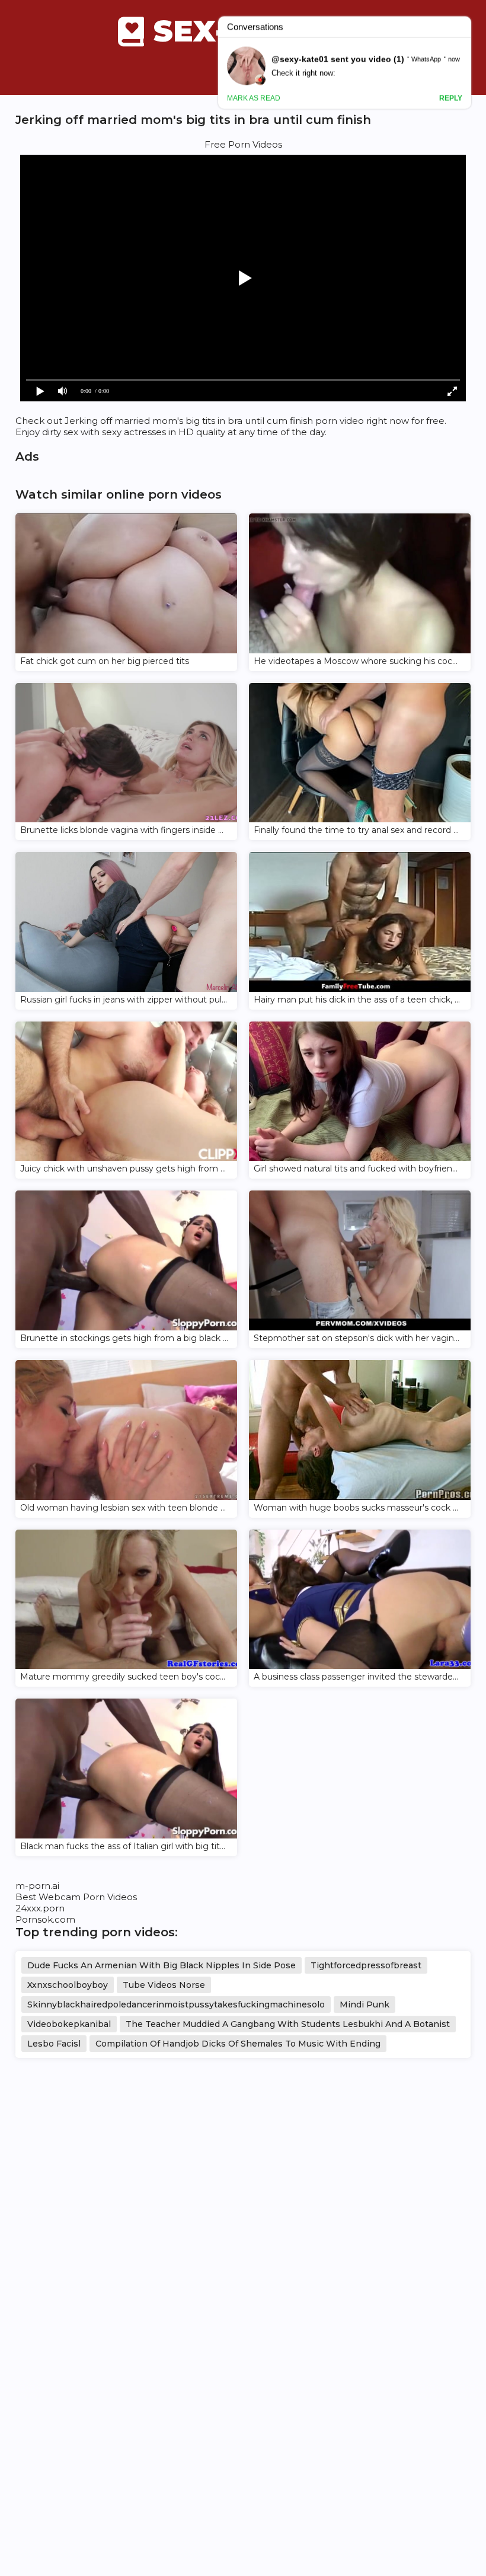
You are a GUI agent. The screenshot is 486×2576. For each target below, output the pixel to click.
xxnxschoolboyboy (68, 1985)
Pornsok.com (45, 1919)
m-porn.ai (37, 1886)
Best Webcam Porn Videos (76, 1897)
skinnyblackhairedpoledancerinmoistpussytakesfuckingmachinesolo (176, 2004)
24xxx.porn (40, 1908)
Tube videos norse (164, 1985)
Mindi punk (364, 2004)
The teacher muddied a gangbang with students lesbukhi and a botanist (288, 2024)
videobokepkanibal (69, 2024)
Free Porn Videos (243, 144)
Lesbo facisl (54, 2044)
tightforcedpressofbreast (366, 1965)
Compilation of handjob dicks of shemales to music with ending (238, 2044)
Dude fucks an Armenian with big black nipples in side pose (162, 1965)
